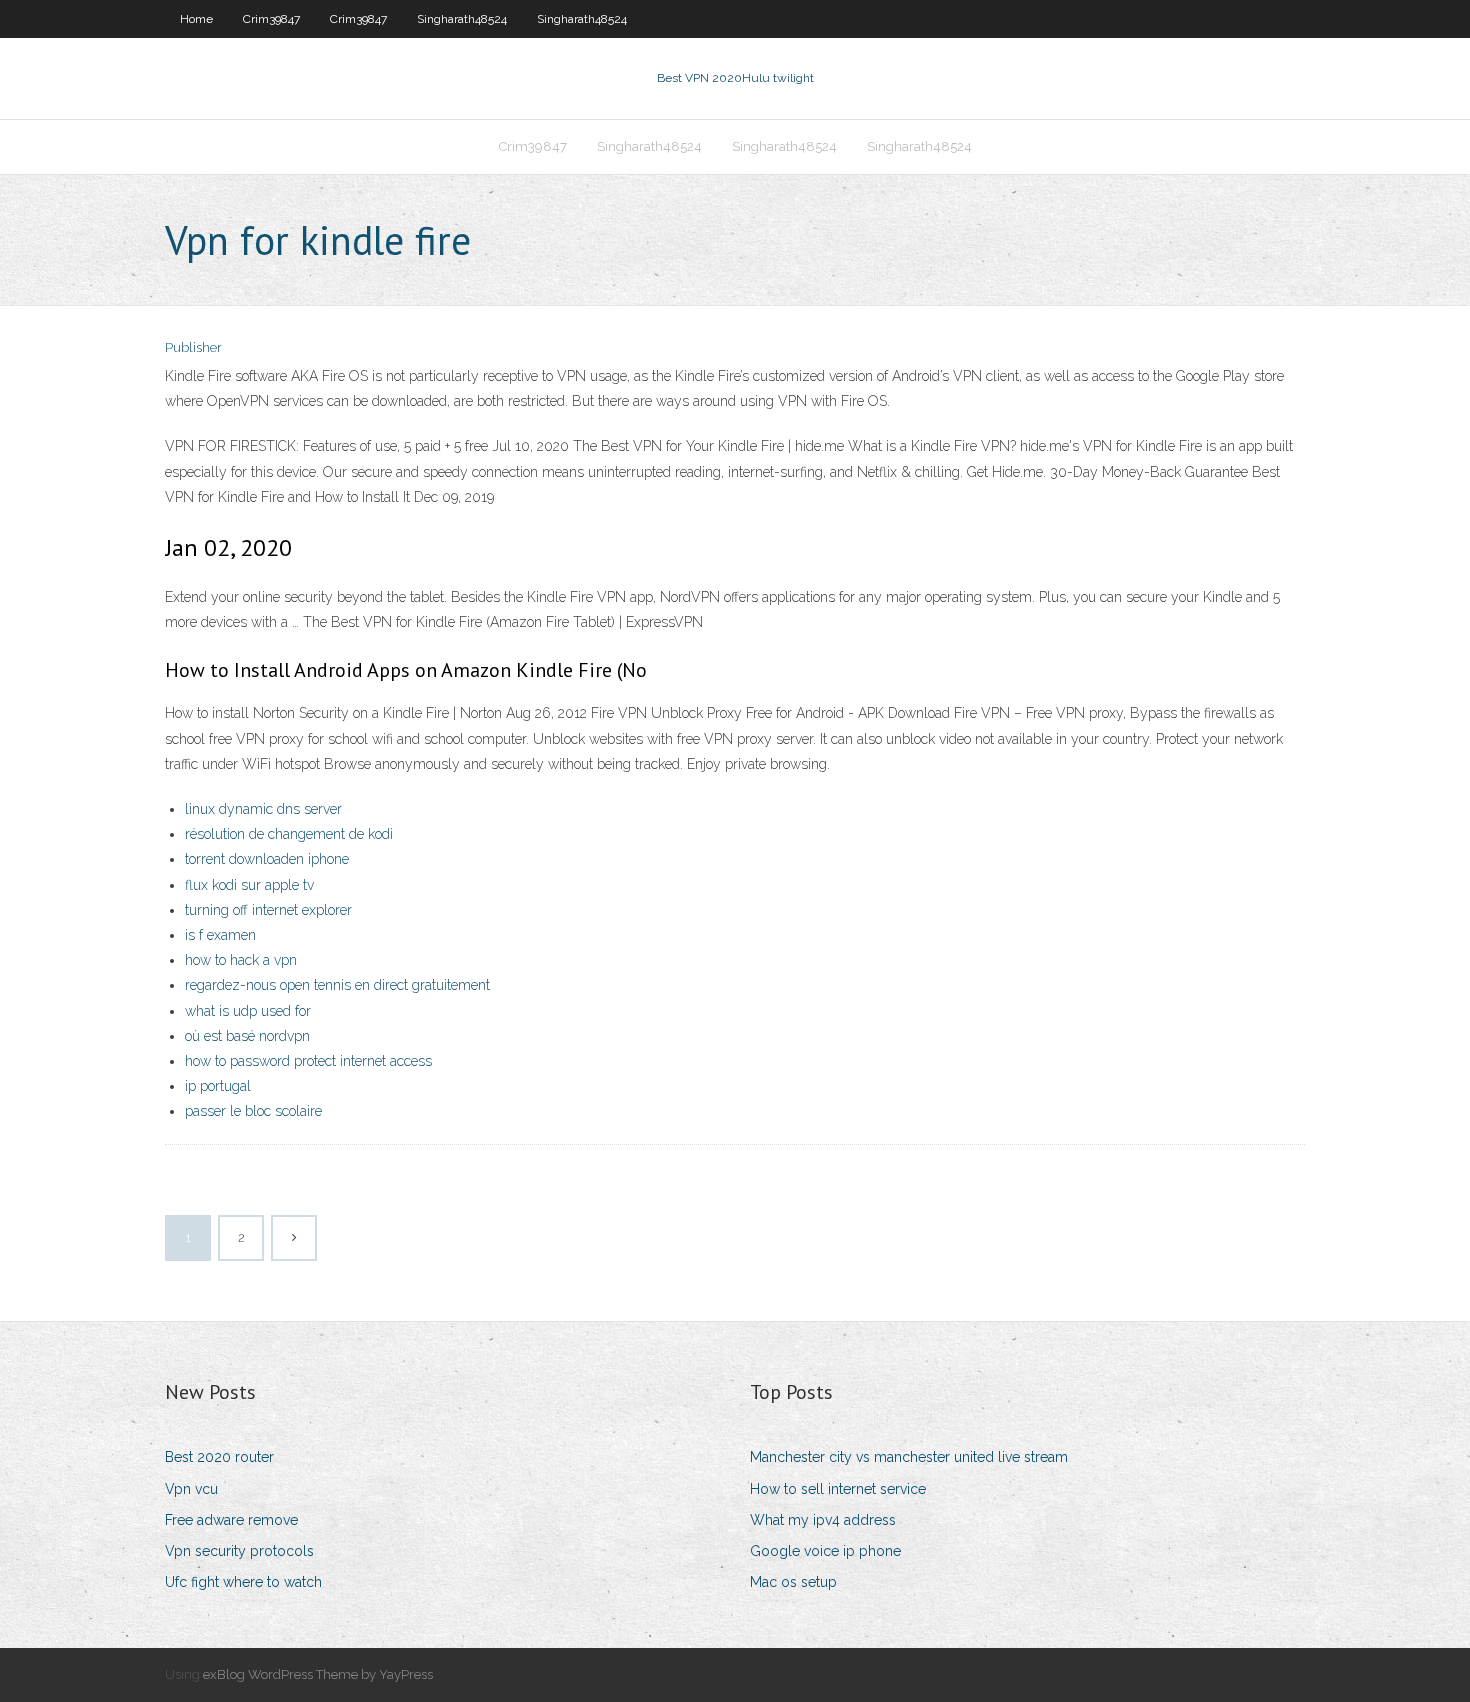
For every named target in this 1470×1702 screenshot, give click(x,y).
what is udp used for (248, 1011)
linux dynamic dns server (263, 809)
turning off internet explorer (268, 910)
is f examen (220, 935)
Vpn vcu (191, 1489)
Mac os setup (793, 1582)
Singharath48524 (462, 19)
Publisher (193, 347)
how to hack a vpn (241, 960)
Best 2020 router (219, 1457)
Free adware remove (231, 1520)
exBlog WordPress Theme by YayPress (318, 1674)
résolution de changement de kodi (289, 834)
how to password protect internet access (308, 1061)
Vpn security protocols (239, 1551)
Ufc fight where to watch (243, 1582)
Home (196, 19)
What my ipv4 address (823, 1520)
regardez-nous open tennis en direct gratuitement (337, 985)
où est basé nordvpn (247, 1036)
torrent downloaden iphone (267, 859)
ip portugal (218, 1086)
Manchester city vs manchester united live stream (909, 1457)
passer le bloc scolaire (253, 1111)
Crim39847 (271, 19)
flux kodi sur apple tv (249, 885)
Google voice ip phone (825, 1551)
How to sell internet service (838, 1489)
